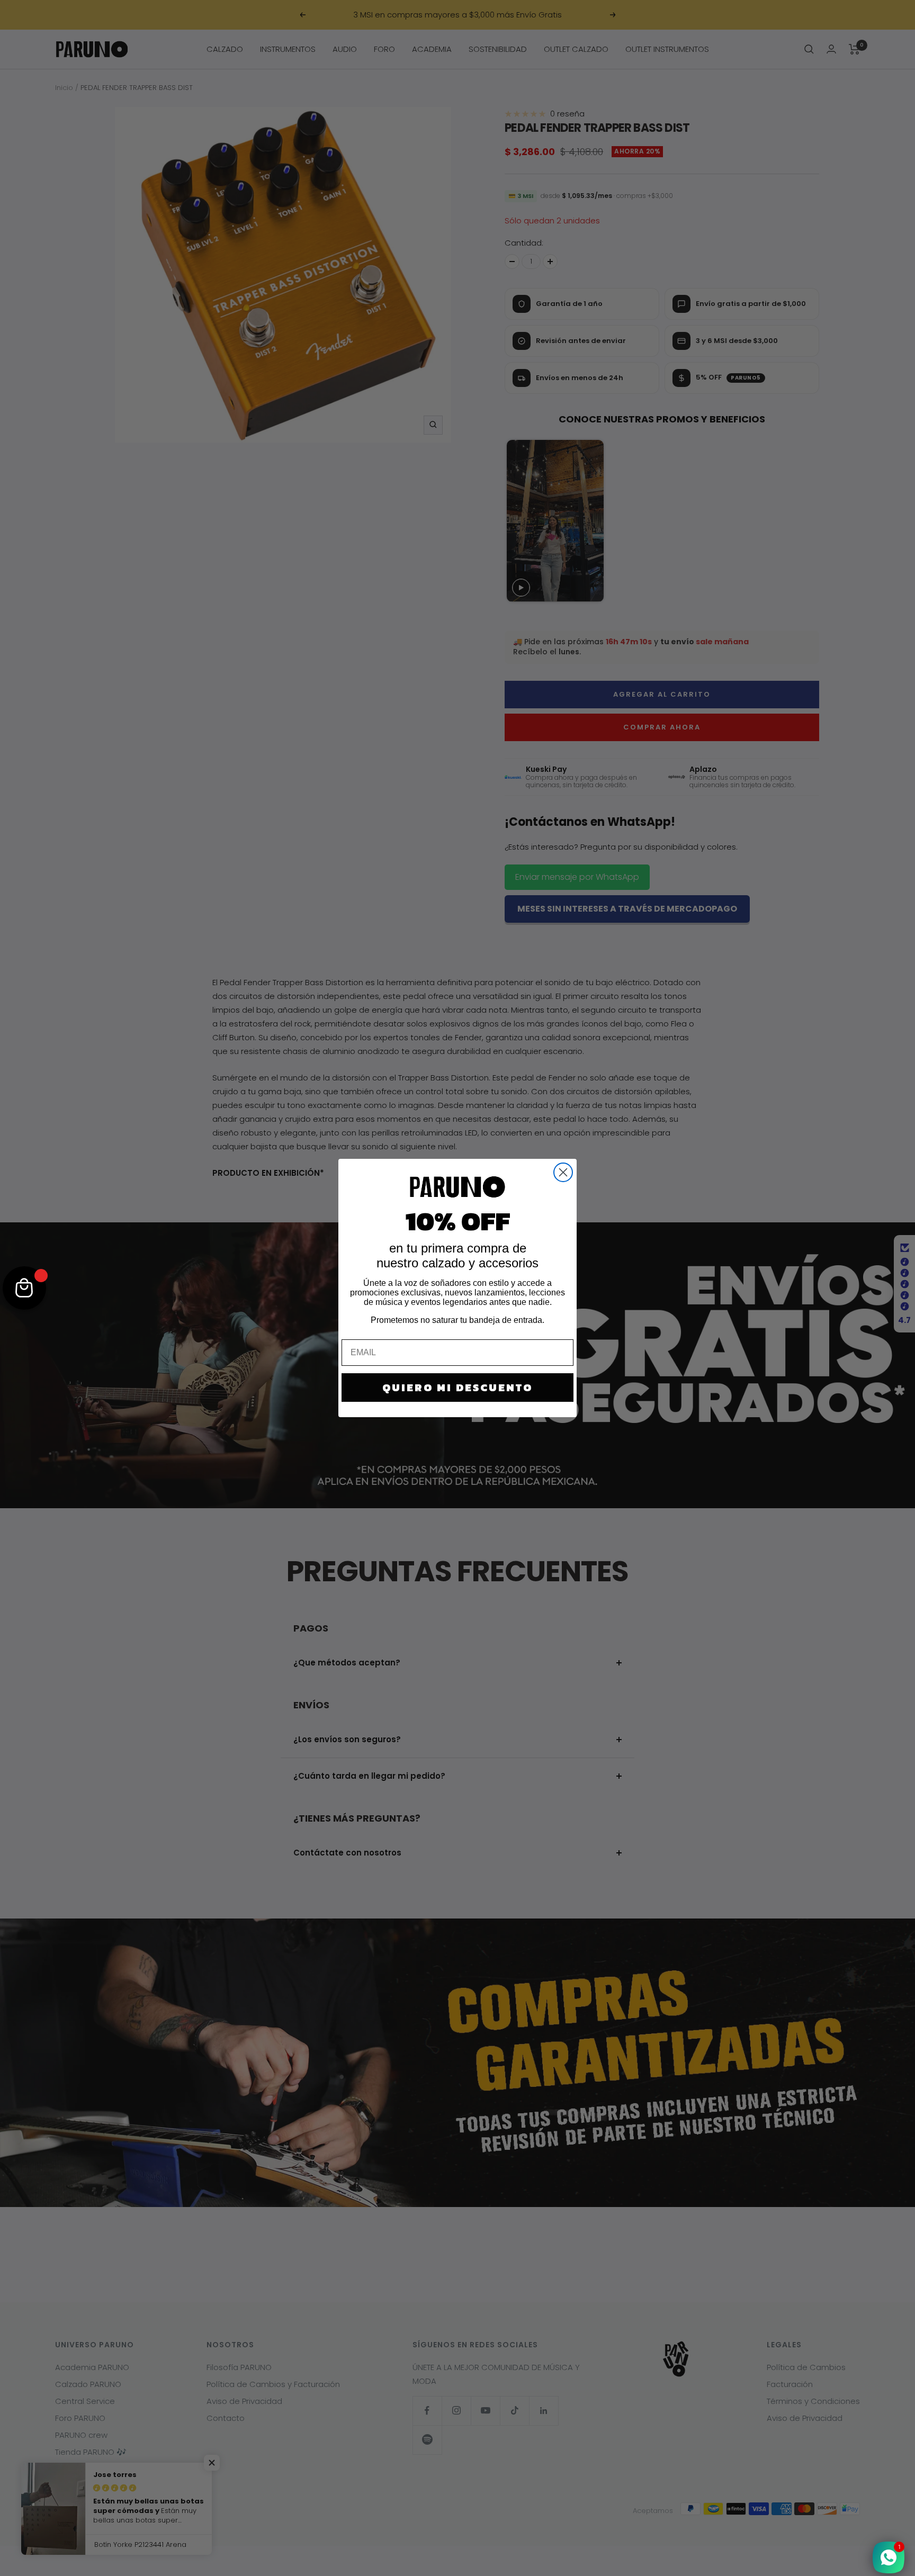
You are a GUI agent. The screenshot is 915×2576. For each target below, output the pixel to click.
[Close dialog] (563, 1172)
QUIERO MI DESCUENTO (457, 1388)
